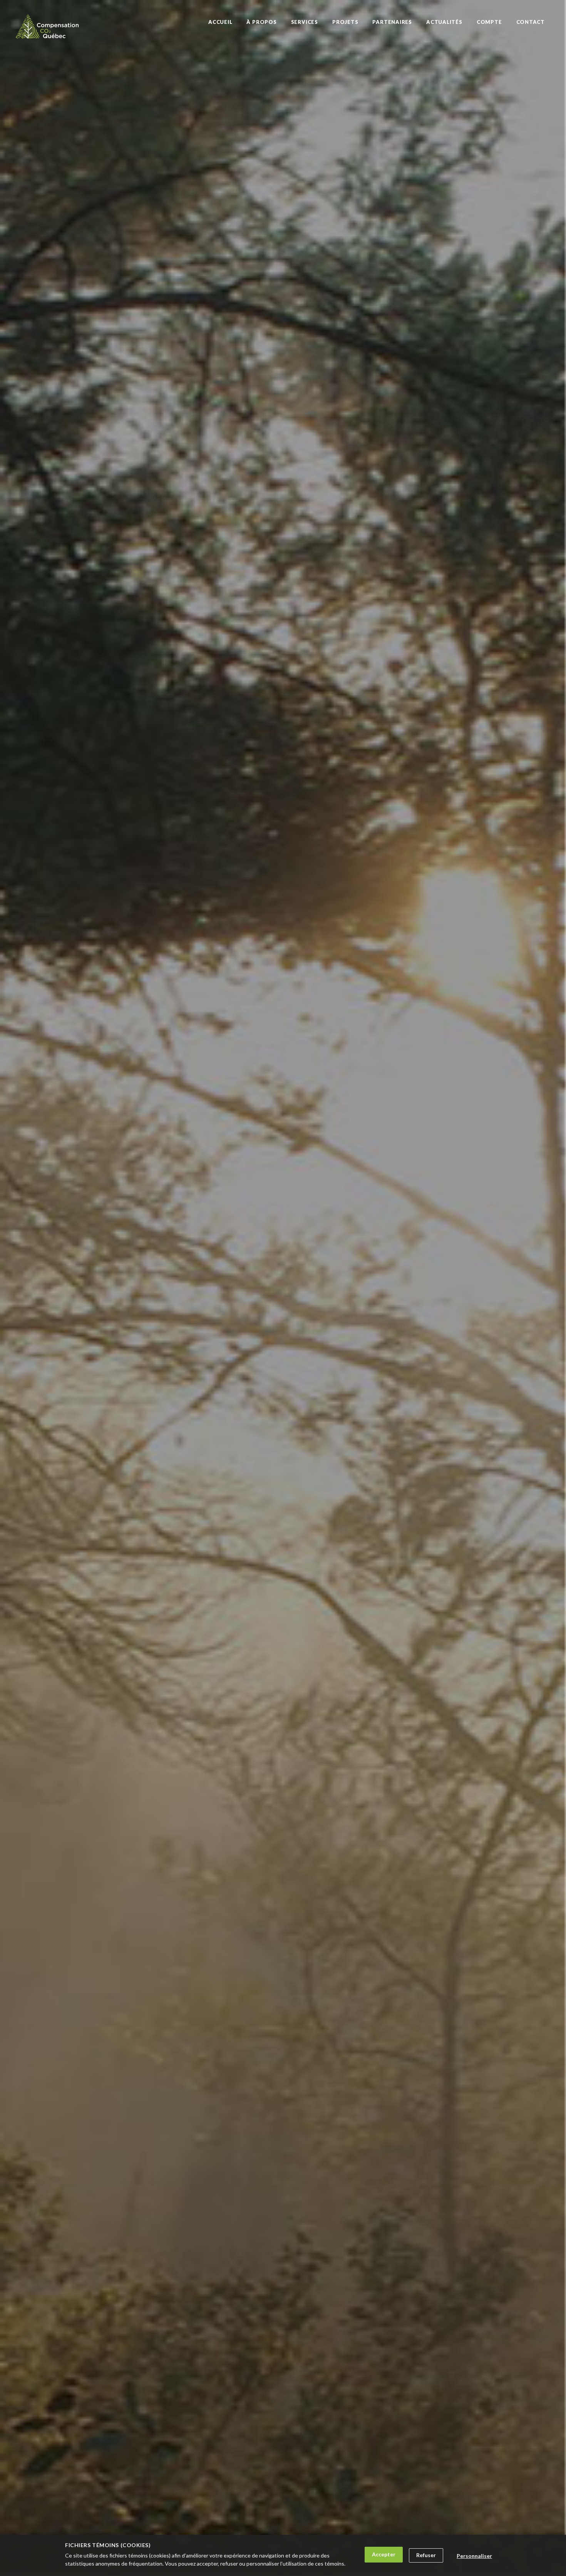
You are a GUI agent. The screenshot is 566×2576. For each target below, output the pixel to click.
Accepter (384, 2554)
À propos (261, 22)
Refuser (426, 2555)
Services (305, 22)
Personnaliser (474, 2556)
